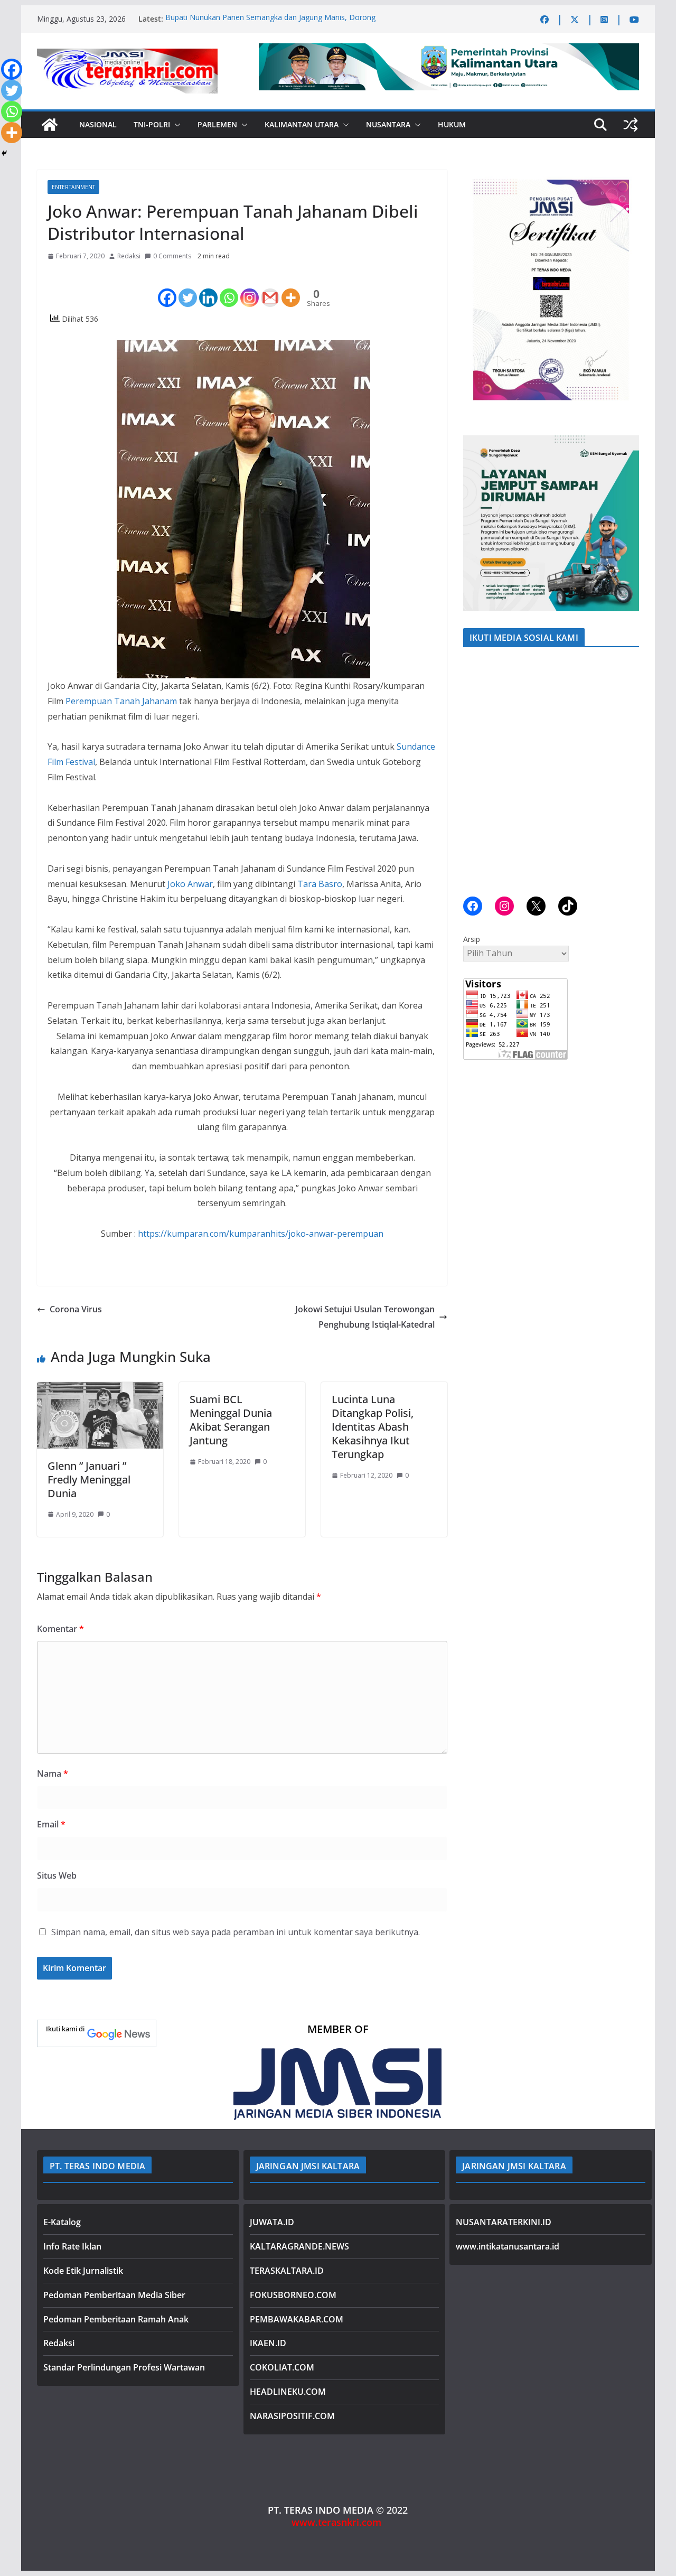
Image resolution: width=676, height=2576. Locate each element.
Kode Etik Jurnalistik (83, 2271)
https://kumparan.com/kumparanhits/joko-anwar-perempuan (261, 1234)
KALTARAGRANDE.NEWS (299, 2246)
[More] (291, 289)
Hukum (452, 124)
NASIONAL (98, 124)
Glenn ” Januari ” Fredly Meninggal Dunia (89, 1480)
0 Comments (172, 256)
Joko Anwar (190, 884)
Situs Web (57, 1875)
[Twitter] (188, 289)
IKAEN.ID (268, 2343)
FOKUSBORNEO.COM (293, 2295)
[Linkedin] (208, 289)
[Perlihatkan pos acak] (631, 125)
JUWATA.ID (272, 2222)
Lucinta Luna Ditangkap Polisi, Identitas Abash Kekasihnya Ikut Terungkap (373, 1427)
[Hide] (4, 153)
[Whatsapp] (229, 289)
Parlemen (217, 124)
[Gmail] (270, 289)
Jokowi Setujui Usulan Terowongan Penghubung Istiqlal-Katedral (365, 1317)
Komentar (60, 1629)
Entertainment (73, 187)
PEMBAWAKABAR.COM (297, 2319)
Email (51, 1824)
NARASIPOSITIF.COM (292, 2416)
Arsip (472, 939)
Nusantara (388, 124)
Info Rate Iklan (72, 2246)
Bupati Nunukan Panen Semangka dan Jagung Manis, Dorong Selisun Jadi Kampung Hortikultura (270, 24)
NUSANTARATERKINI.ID (504, 2222)
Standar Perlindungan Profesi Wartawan (124, 2367)
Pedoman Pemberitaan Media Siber (114, 2295)
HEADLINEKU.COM (288, 2392)
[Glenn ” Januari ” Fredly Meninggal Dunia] (100, 1389)
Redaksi (129, 256)
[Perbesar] (625, 183)
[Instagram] (250, 289)
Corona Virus (76, 1309)
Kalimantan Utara (302, 124)
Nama (53, 1774)
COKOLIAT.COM (282, 2367)
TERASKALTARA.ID (287, 2271)
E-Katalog (62, 2222)
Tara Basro (320, 884)
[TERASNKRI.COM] (50, 125)
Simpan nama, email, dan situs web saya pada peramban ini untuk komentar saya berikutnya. (236, 1932)
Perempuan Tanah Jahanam (121, 701)
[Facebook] (167, 289)
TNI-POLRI (152, 124)
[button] (175, 125)
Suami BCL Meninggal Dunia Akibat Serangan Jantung (231, 1420)
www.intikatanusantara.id (508, 2246)
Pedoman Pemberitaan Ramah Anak (116, 2319)
